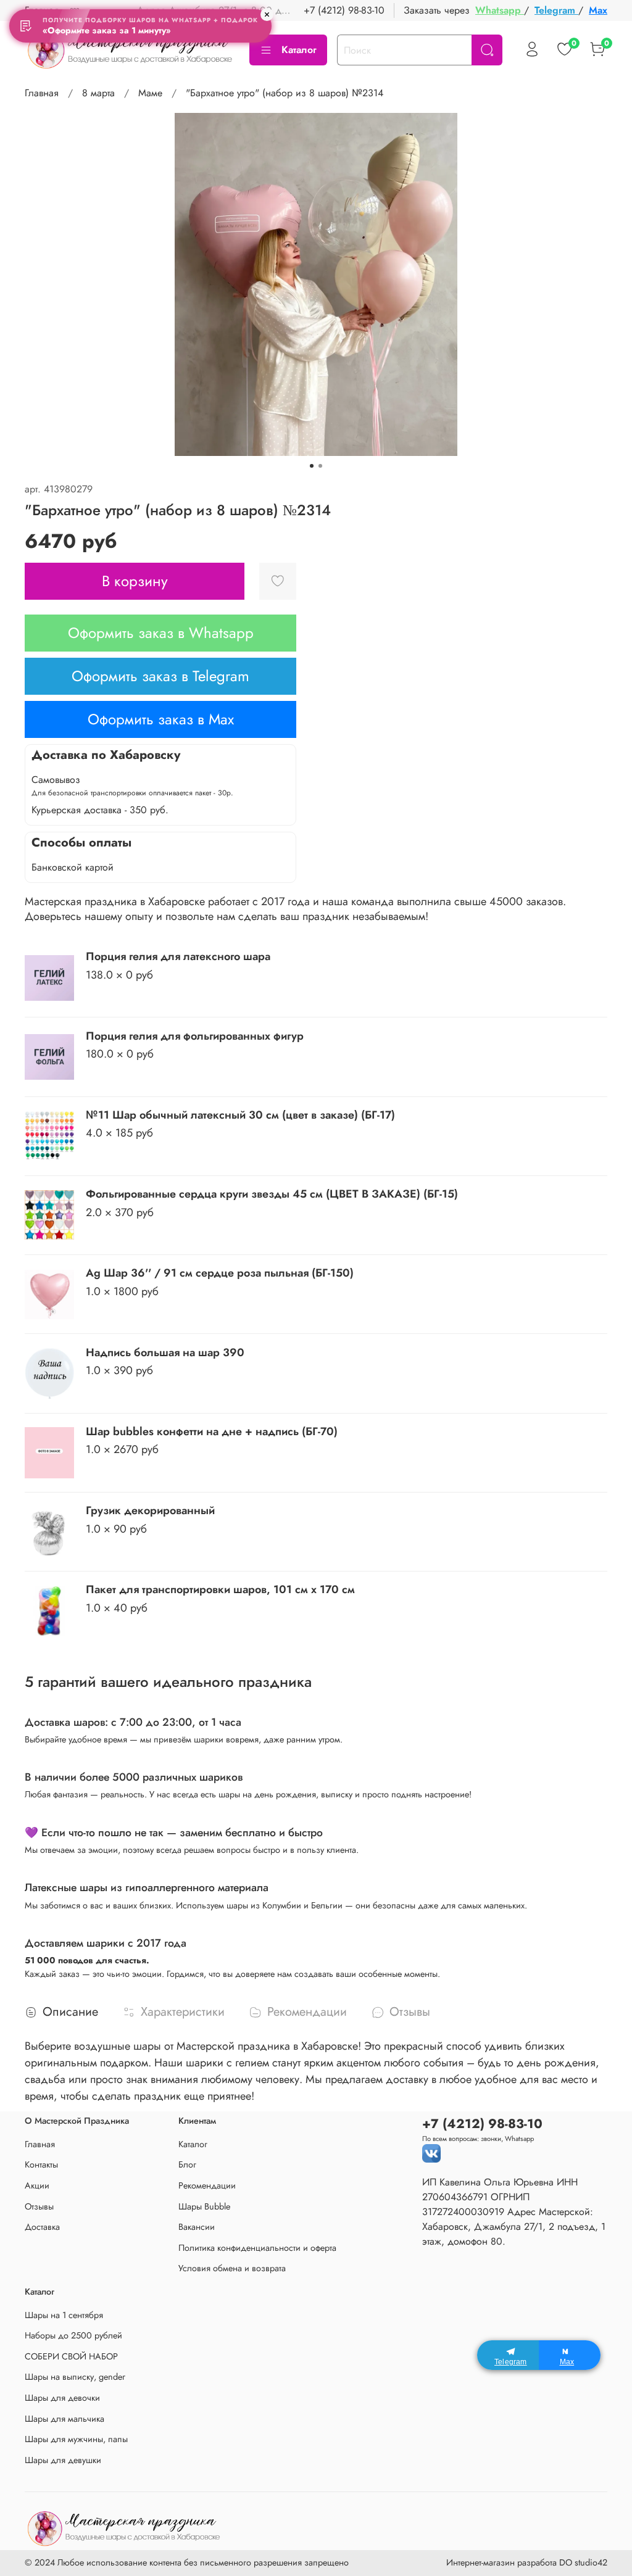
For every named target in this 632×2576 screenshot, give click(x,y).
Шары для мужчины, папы (76, 2439)
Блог (187, 2164)
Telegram (556, 10)
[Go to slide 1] (312, 466)
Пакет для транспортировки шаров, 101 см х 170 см (220, 1589)
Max (598, 10)
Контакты (41, 2164)
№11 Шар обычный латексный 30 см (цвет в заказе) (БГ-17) (240, 1115)
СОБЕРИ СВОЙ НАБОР (71, 2356)
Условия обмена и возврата (232, 2268)
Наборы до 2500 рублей (73, 2335)
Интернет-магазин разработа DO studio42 (527, 2562)
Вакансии (197, 2227)
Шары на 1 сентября (64, 2315)
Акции (37, 2185)
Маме (150, 93)
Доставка (42, 2227)
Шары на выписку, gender (75, 2377)
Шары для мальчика (64, 2419)
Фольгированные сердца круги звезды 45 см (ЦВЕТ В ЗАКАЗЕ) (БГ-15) (272, 1194)
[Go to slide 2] (320, 466)
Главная (42, 93)
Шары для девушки (63, 2460)
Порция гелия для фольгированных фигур (195, 1036)
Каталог (299, 50)
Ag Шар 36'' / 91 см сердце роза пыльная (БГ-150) (220, 1273)
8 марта (98, 93)
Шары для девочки (62, 2398)
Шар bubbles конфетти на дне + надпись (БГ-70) (212, 1431)
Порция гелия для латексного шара (178, 956)
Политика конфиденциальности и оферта (257, 2248)
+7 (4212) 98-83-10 (344, 10)
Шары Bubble (204, 2206)
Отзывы (39, 2206)
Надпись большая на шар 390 (165, 1352)
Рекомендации (207, 2185)
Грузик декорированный (150, 1510)
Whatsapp (500, 10)
